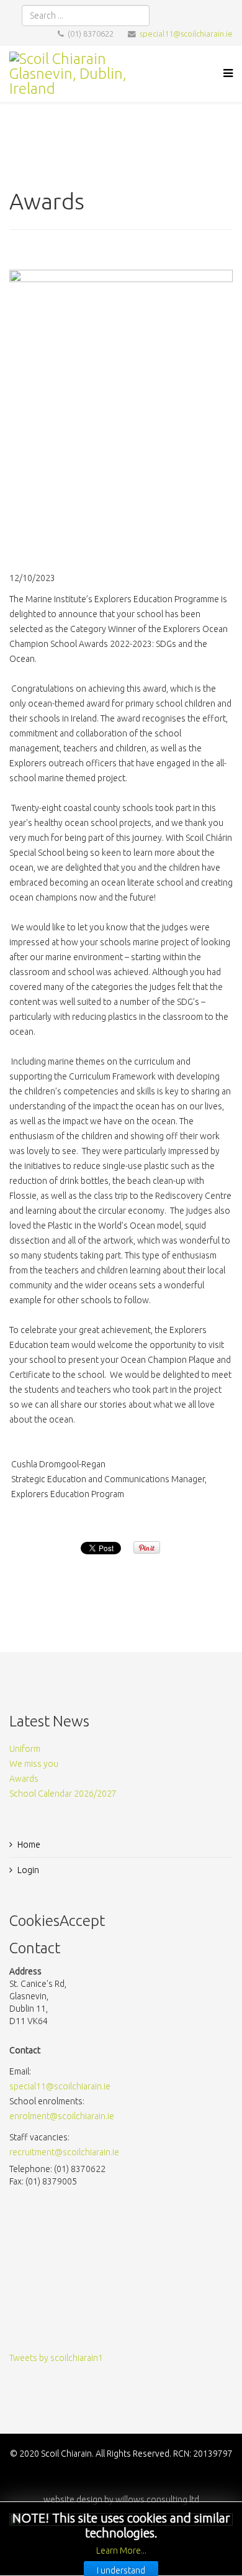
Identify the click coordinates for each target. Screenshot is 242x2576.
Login (28, 1870)
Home (29, 1845)
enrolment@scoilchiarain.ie (62, 2116)
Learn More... (121, 2551)
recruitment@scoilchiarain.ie (64, 2152)
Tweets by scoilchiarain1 (56, 2358)
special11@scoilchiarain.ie (186, 34)
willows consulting (151, 2500)
